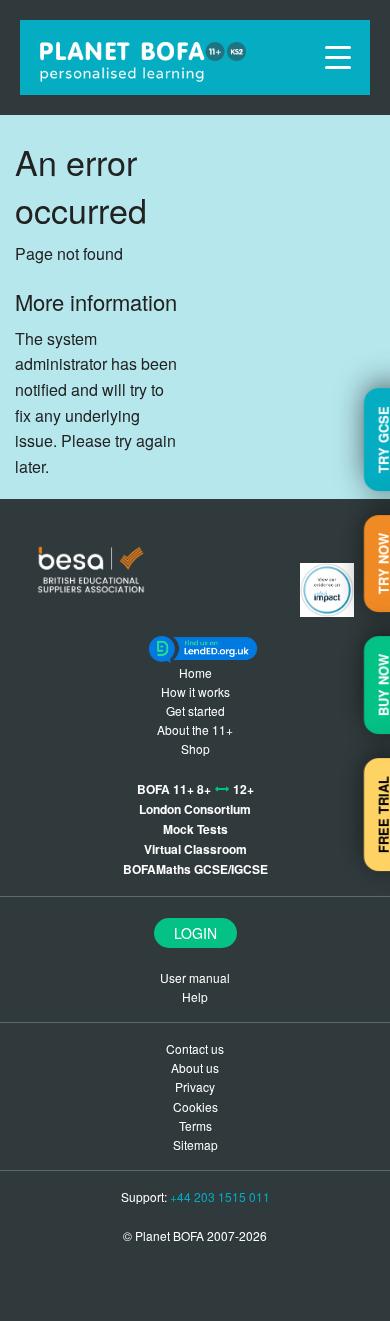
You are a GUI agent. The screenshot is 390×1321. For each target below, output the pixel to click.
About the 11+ (195, 729)
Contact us (195, 1048)
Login (195, 933)
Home (195, 672)
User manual (195, 977)
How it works (195, 691)
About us (195, 1067)
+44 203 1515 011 (220, 1196)
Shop (195, 748)
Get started (195, 710)
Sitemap (195, 1144)
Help (195, 996)
